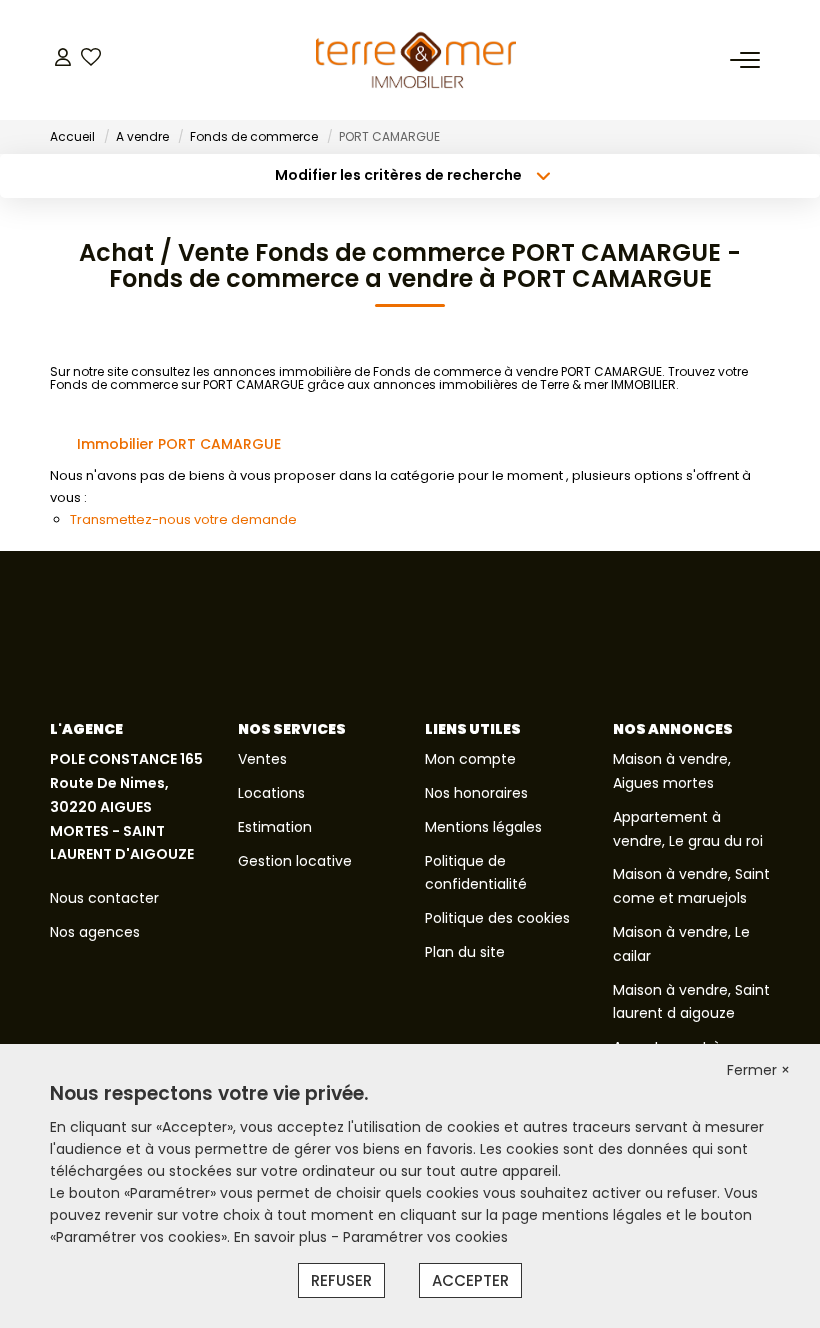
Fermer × (758, 1070)
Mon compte (470, 759)
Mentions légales (483, 827)
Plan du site (465, 952)
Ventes (262, 759)
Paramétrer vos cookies (425, 1237)
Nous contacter (104, 898)
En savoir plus (282, 1237)
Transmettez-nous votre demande (183, 519)
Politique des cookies (497, 918)
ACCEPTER (470, 1280)
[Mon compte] (63, 59)
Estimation (275, 827)
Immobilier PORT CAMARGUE (179, 444)
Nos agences (95, 932)
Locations (271, 793)
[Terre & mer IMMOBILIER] (416, 60)
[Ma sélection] (91, 59)
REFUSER (341, 1280)
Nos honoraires (476, 793)
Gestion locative (295, 861)
